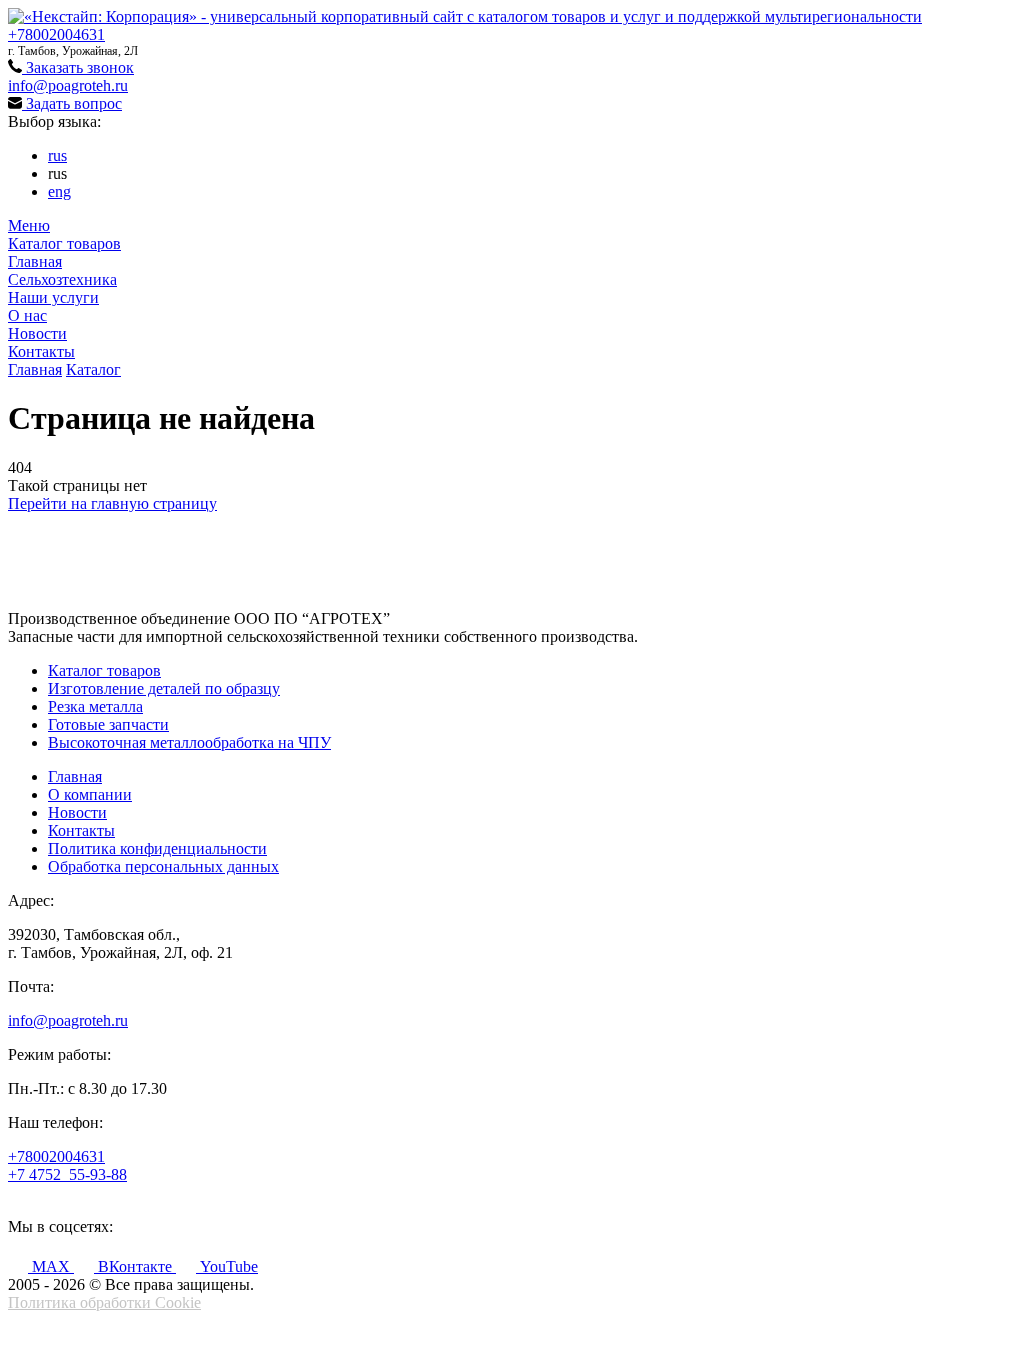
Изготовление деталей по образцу (164, 688)
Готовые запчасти (108, 724)
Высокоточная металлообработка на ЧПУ (189, 742)
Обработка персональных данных (163, 866)
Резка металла (95, 706)
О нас (27, 315)
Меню (29, 225)
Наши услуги (53, 297)
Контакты (41, 351)
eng (59, 191)
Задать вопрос (72, 103)
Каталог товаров (64, 243)
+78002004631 (56, 34)
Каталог (93, 369)
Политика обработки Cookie (104, 1302)
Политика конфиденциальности (157, 848)
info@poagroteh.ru (68, 85)
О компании (90, 794)
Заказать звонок (78, 67)
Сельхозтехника (62, 279)
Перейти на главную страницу (112, 503)
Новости (37, 333)
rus (57, 155)
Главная (35, 261)
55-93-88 (67, 1174)
